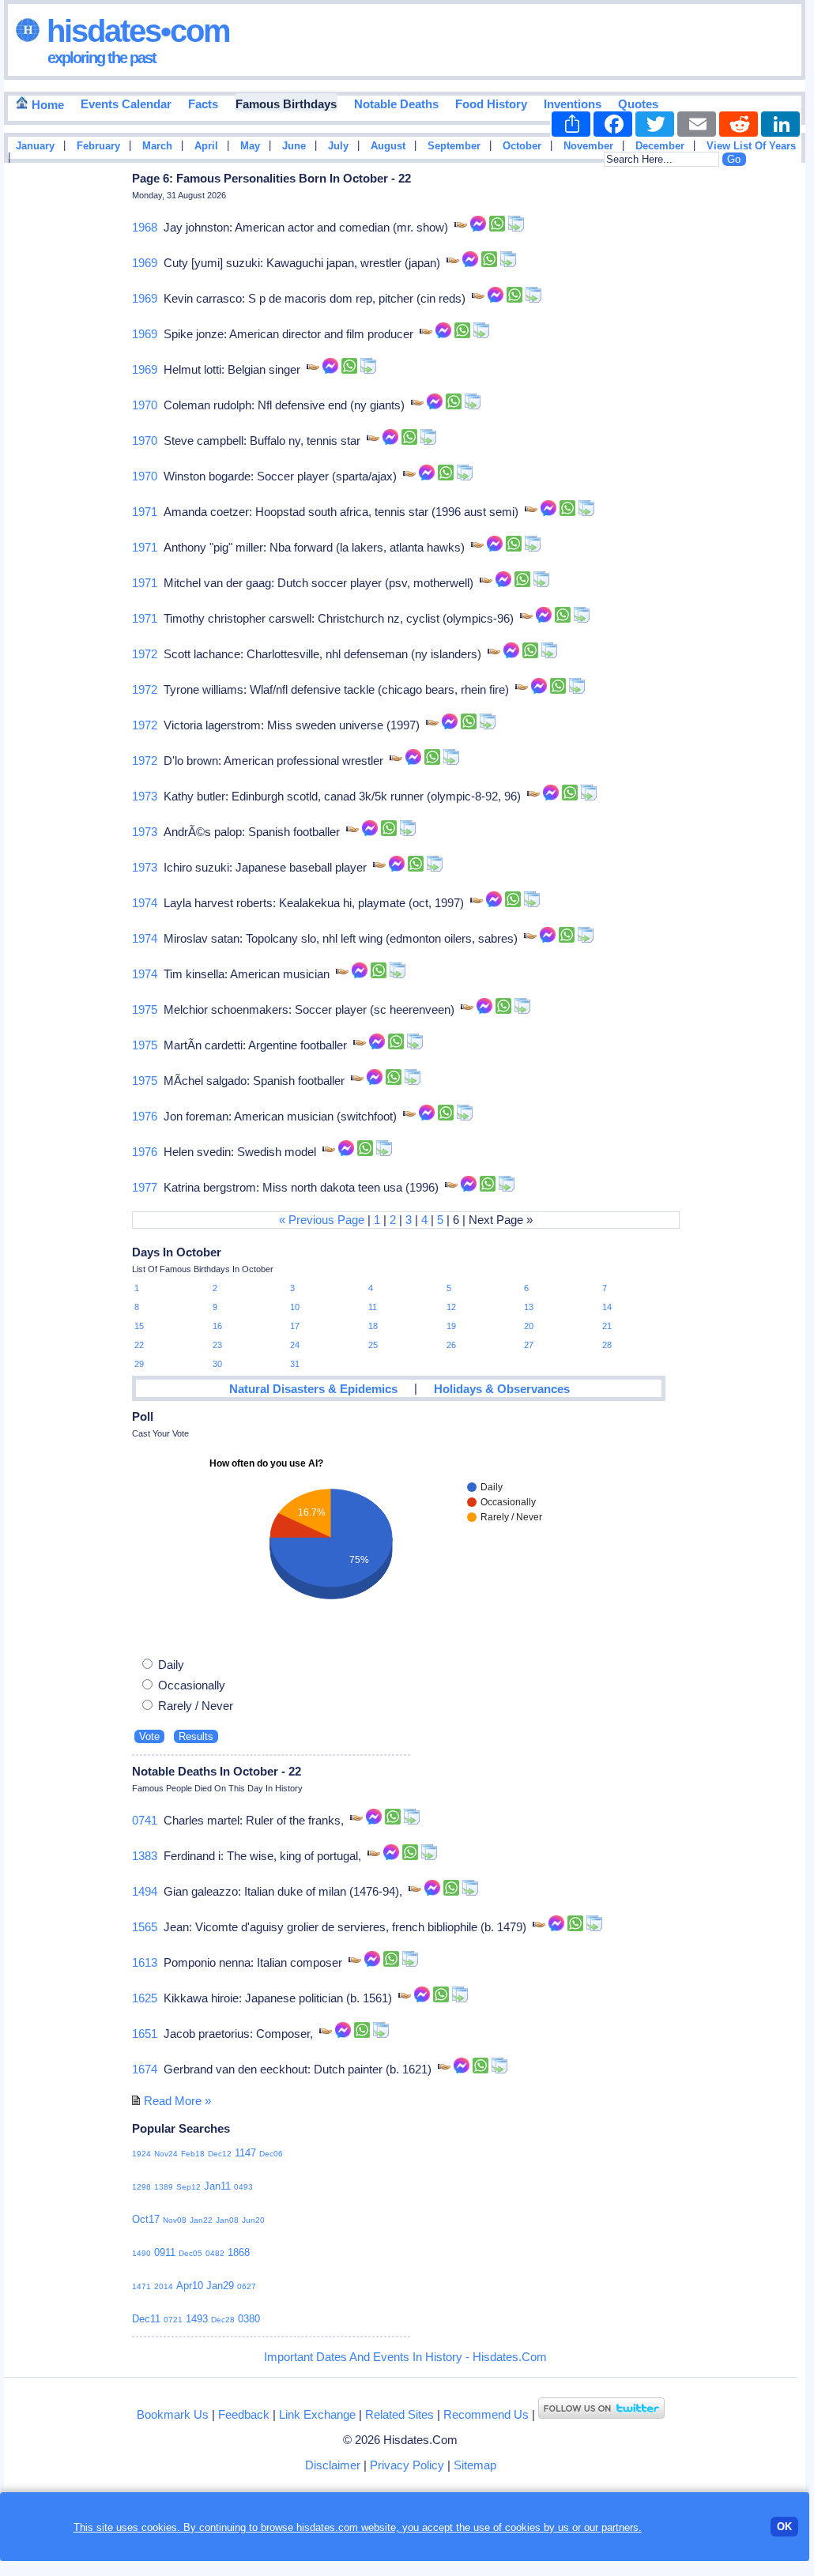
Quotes (638, 104)
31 (295, 1364)
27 (529, 1345)
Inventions (573, 104)
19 (451, 1326)
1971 (145, 512)
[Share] (571, 124)
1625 (145, 1998)
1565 (145, 1927)
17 (295, 1326)
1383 (145, 1856)
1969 (145, 263)
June (294, 146)
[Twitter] (655, 124)
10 (295, 1307)
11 (373, 1307)
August (388, 146)
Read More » (177, 2101)
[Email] (697, 124)
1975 (145, 1009)
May (250, 146)
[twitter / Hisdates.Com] (601, 2414)
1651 (145, 2034)
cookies (523, 2527)
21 (607, 1326)
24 (295, 1345)
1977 (145, 1187)
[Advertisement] (758, 421)
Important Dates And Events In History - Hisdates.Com (405, 2357)
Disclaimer (333, 2465)
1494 (145, 1891)
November (588, 146)
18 (373, 1326)
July (338, 146)
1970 (145, 405)
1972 (145, 654)
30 (217, 1364)
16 (217, 1326)
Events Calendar (126, 104)
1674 (145, 2069)
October (522, 146)
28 (607, 1345)
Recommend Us (486, 2414)
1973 (145, 796)
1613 (145, 1962)
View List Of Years (751, 146)
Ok (784, 2527)
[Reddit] (739, 124)
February (98, 146)
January (35, 146)
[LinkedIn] (780, 124)
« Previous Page (322, 1220)
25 (373, 1345)
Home (46, 105)
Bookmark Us (173, 2414)
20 (529, 1326)
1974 (145, 903)
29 (139, 1364)
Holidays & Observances (502, 1389)
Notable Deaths (396, 104)
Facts (203, 104)
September (454, 146)
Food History (491, 104)
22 (139, 1345)
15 (139, 1326)
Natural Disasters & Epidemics (313, 1389)
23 (217, 1345)
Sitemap (475, 2465)
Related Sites (399, 2414)
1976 (145, 1116)
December (660, 146)
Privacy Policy (407, 2465)
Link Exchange (317, 2414)
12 (451, 1307)
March (157, 146)
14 (607, 1307)
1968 (145, 227)
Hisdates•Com (135, 31)
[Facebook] (613, 124)
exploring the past (102, 58)
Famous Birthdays (286, 104)
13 (529, 1307)
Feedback (244, 2414)
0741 (145, 1820)
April (206, 146)
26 (451, 1345)
